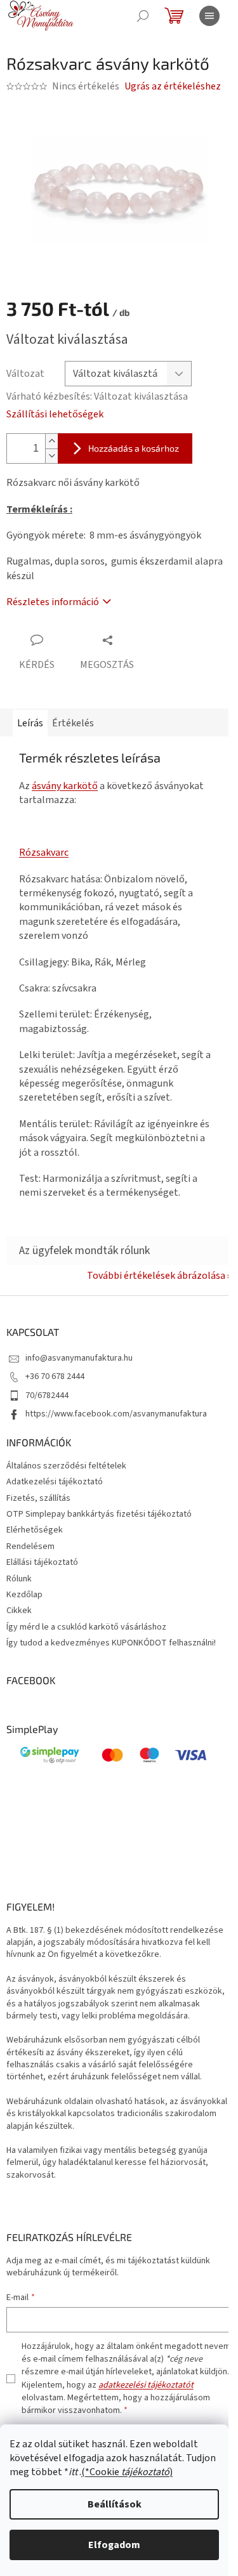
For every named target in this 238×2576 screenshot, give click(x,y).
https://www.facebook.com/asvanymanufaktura (116, 1414)
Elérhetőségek (35, 1530)
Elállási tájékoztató (42, 1562)
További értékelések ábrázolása (156, 1276)
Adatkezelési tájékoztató (55, 1482)
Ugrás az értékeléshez (173, 86)
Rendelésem (30, 1546)
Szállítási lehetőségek (55, 414)
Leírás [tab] (30, 723)
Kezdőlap (24, 1595)
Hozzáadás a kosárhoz (134, 448)
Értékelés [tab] (73, 723)
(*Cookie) (127, 2472)
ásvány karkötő (65, 786)
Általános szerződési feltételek (66, 1466)
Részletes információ (53, 602)
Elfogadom (114, 2545)
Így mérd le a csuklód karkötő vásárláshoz (86, 1627)
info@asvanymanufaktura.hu (79, 1358)
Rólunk (19, 1579)
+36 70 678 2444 (55, 1376)
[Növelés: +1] (51, 441)
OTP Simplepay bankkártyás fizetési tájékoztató (99, 1514)
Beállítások (115, 2504)
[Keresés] (143, 16)
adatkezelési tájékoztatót (146, 2385)
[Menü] (209, 16)
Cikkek (19, 1611)
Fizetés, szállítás (38, 1498)
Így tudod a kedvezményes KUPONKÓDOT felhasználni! (111, 1643)
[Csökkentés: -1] (51, 456)
